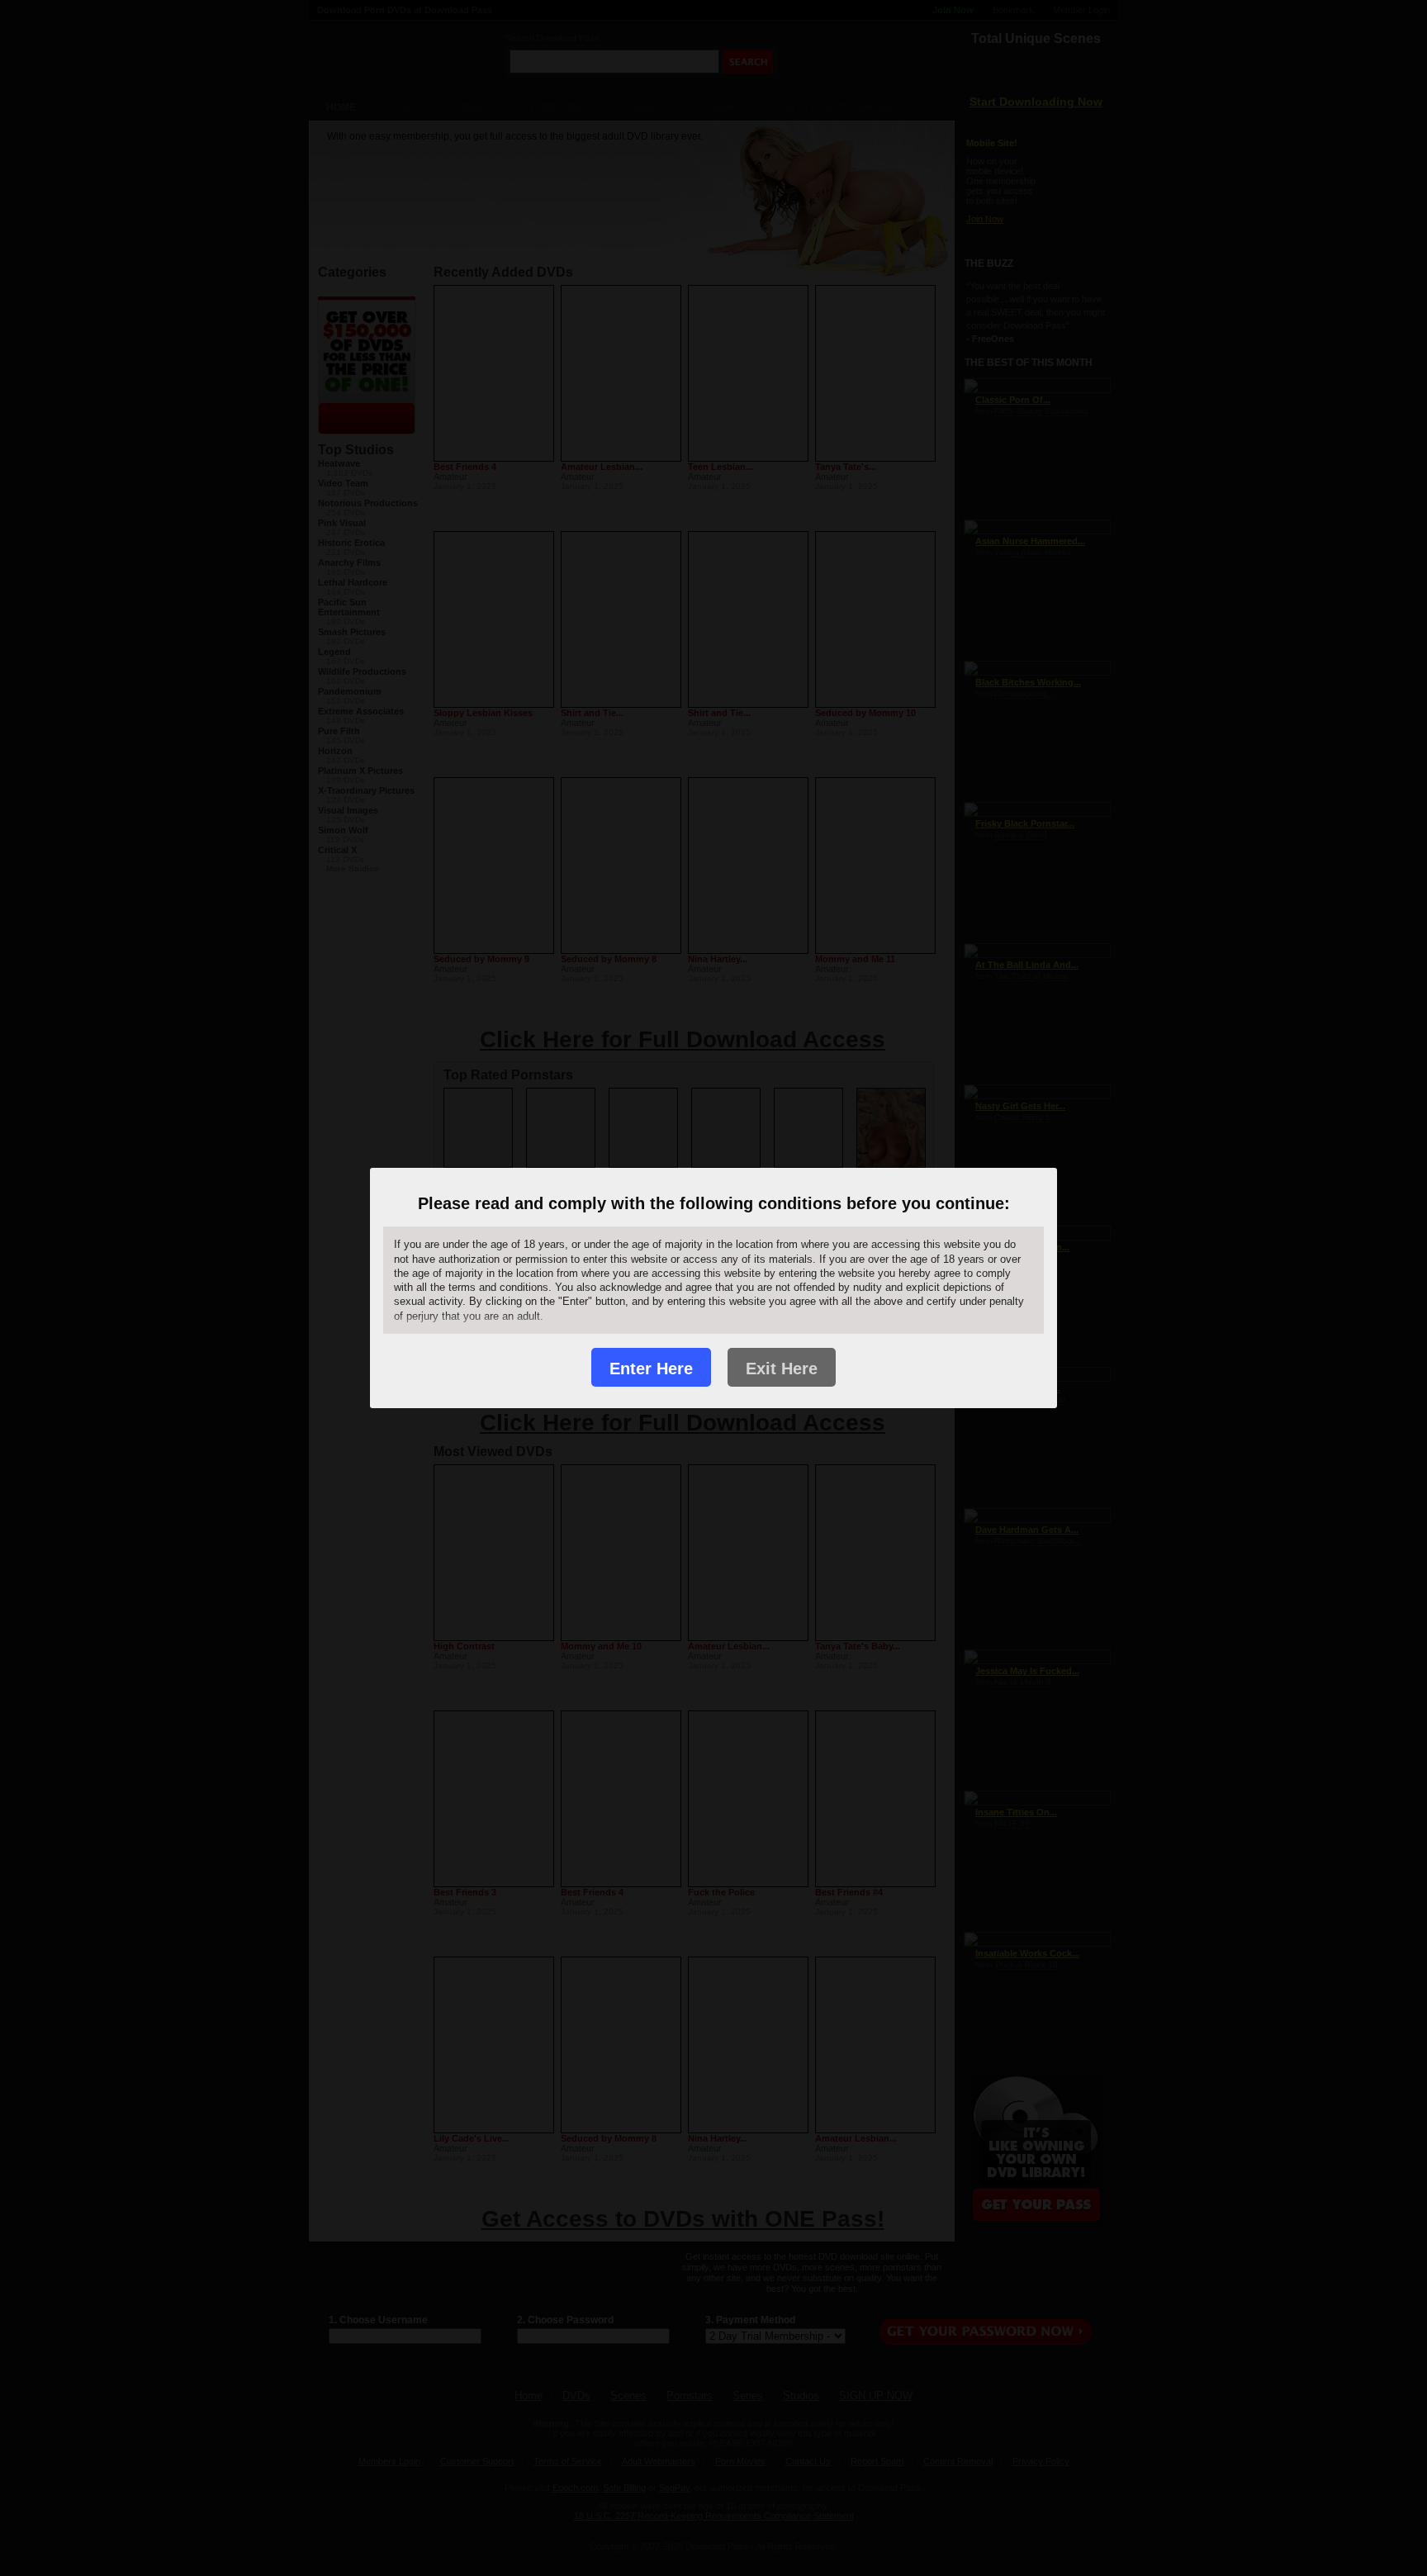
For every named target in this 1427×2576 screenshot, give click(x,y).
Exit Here (782, 1369)
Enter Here (651, 1369)
